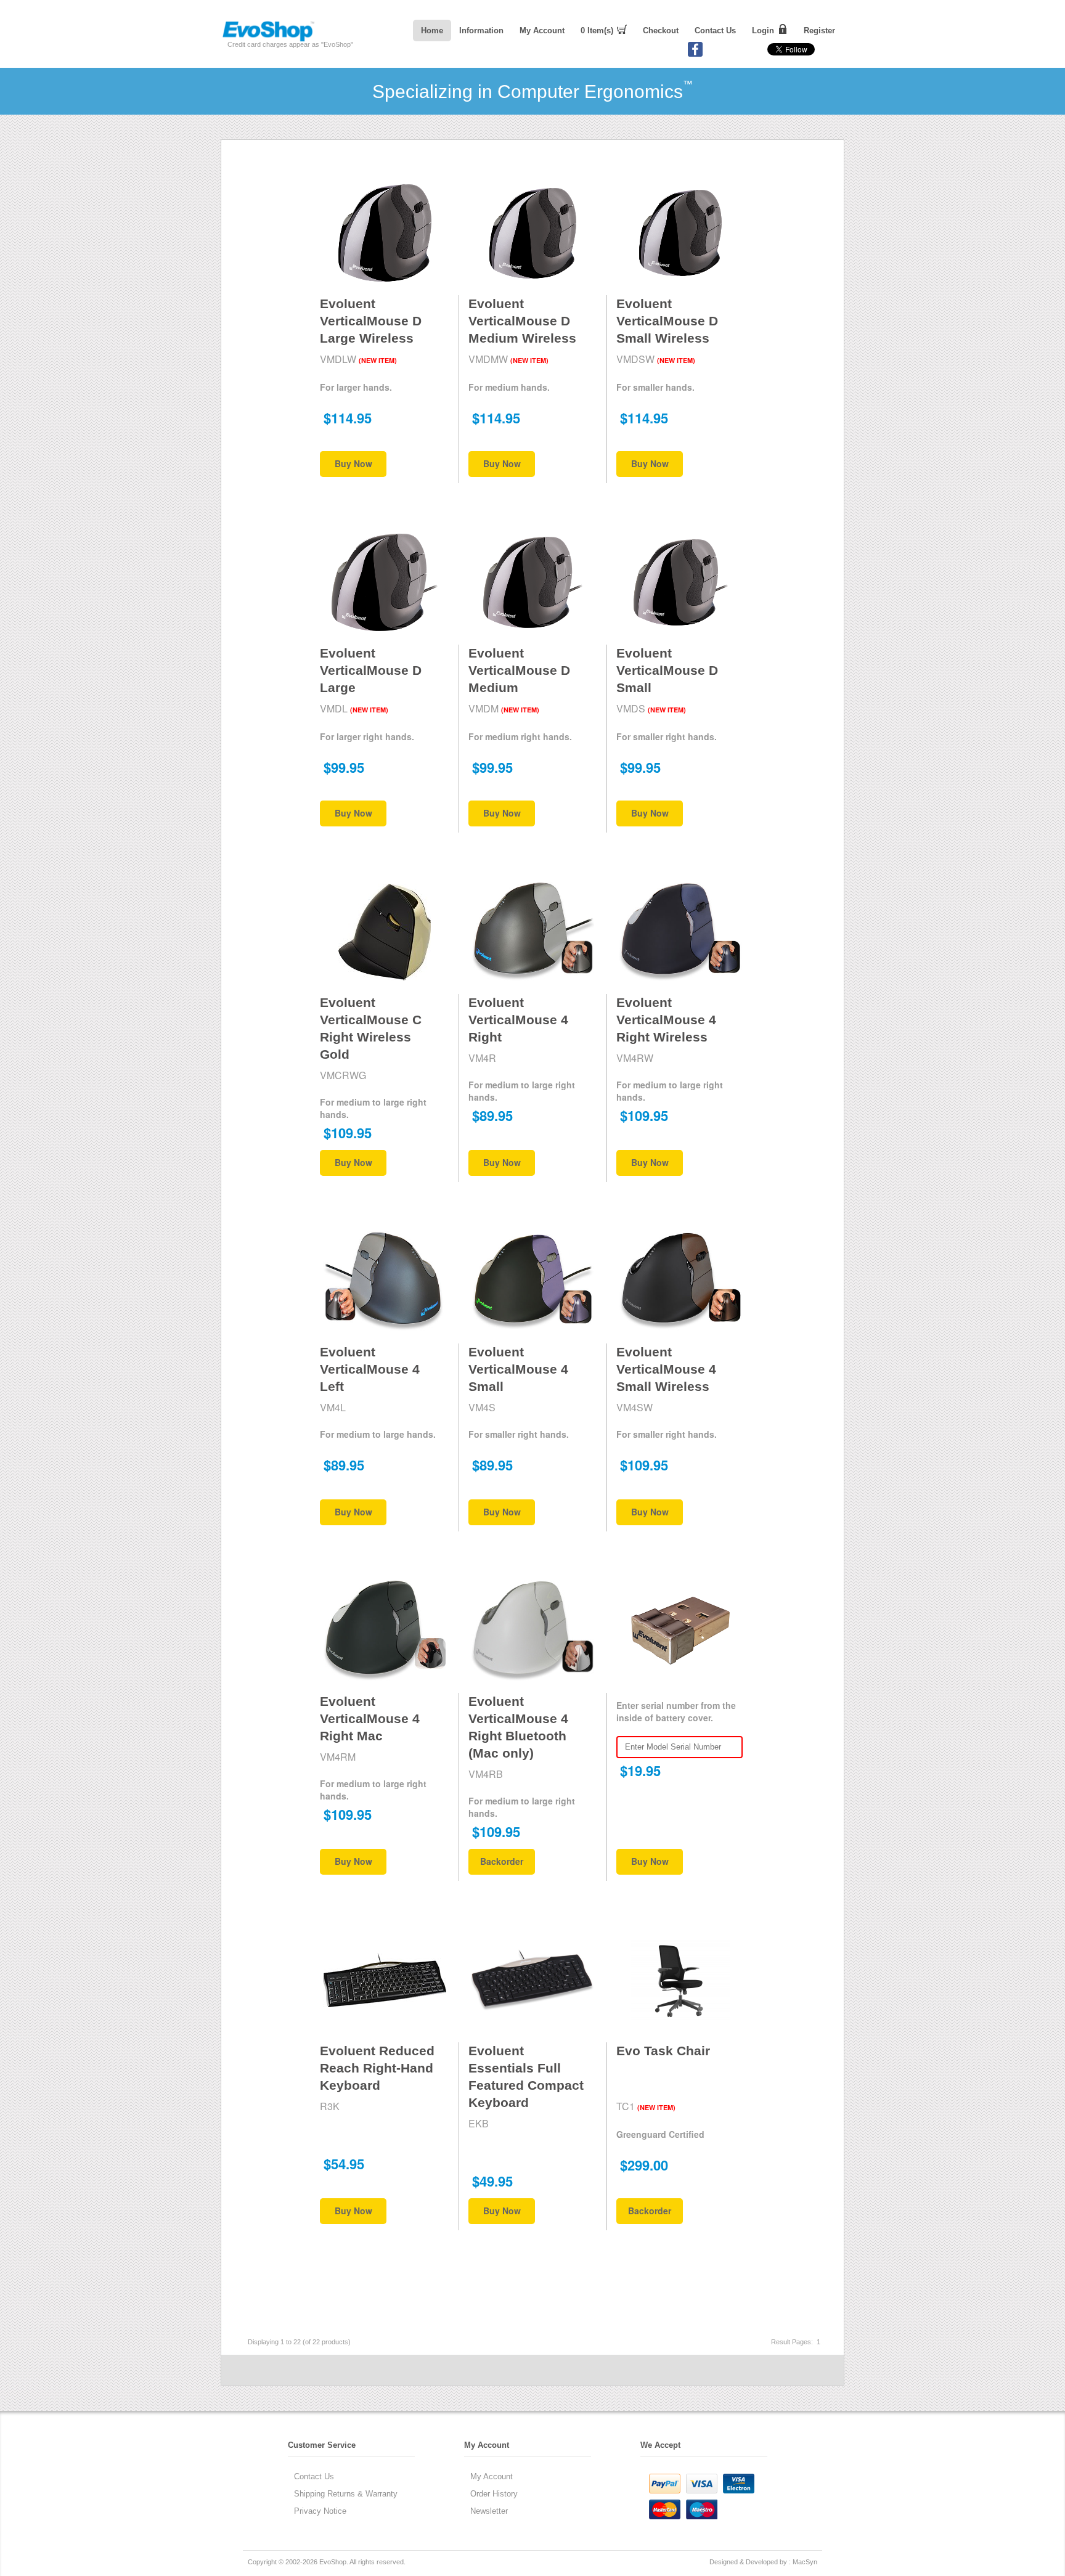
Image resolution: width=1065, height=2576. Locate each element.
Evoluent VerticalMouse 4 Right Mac (370, 1718)
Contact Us (715, 31)
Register (819, 31)
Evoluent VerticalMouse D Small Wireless (667, 321)
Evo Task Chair (663, 2051)
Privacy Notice (320, 2511)
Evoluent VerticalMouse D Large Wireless (371, 321)
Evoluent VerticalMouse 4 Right (518, 1020)
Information (481, 31)
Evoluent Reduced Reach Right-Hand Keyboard (377, 2068)
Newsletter (489, 2511)
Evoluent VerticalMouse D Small (667, 670)
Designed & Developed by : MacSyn (763, 2562)
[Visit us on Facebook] (695, 54)
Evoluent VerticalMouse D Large (371, 670)
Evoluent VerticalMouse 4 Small (518, 1369)
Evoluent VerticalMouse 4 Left (370, 1369)
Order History (494, 2494)
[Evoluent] (268, 39)
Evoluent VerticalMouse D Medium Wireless (522, 321)
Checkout (661, 31)
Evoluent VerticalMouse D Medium (519, 670)
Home (432, 31)
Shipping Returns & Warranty (346, 2494)
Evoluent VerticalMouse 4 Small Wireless (666, 1369)
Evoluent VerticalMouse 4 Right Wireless (666, 1020)
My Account (542, 31)
